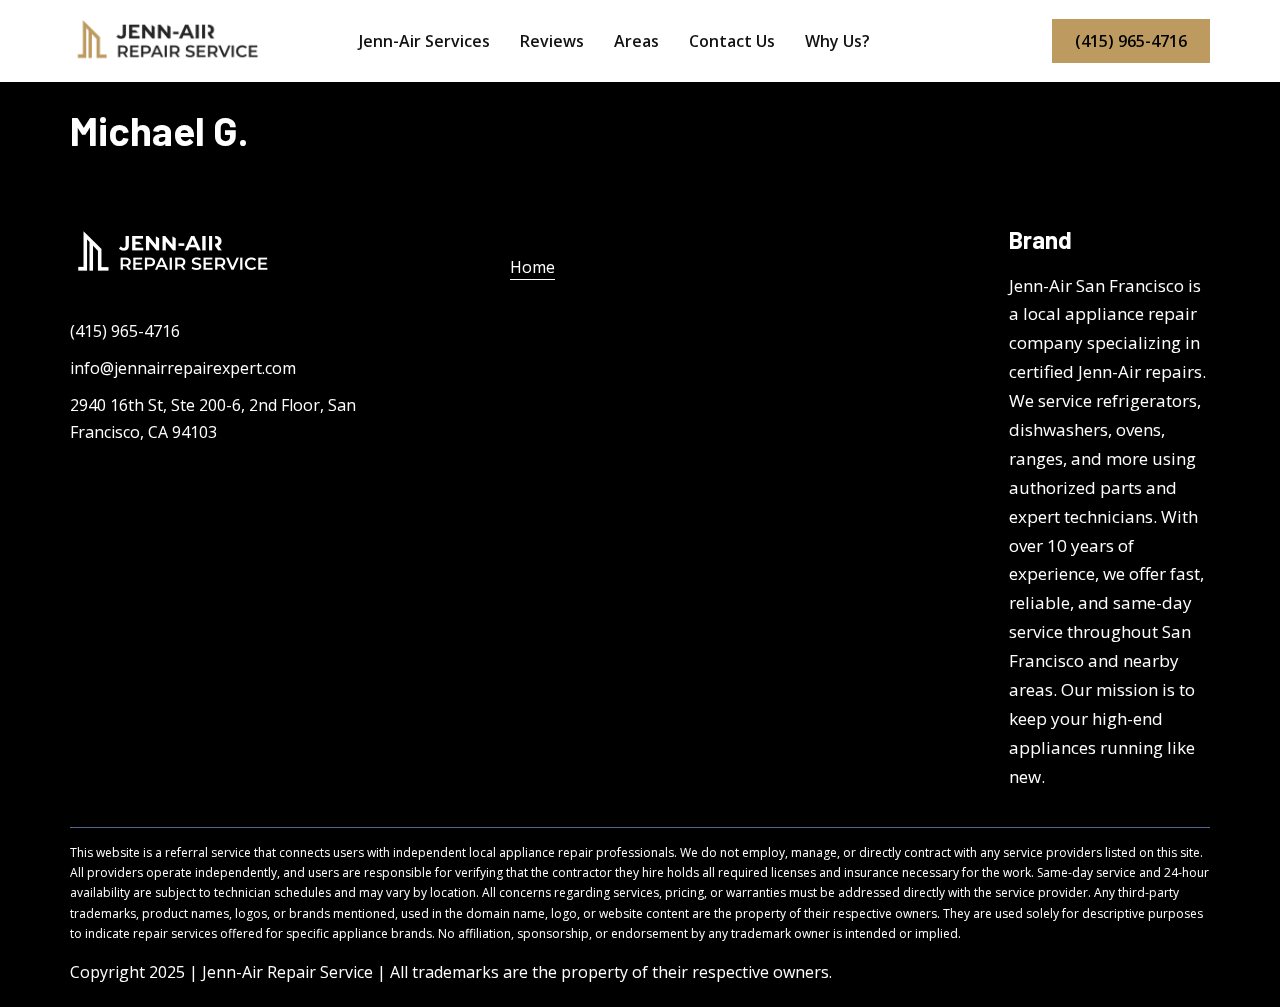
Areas (636, 41)
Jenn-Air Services (424, 41)
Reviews (552, 41)
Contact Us (732, 41)
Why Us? (837, 41)
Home (532, 267)
